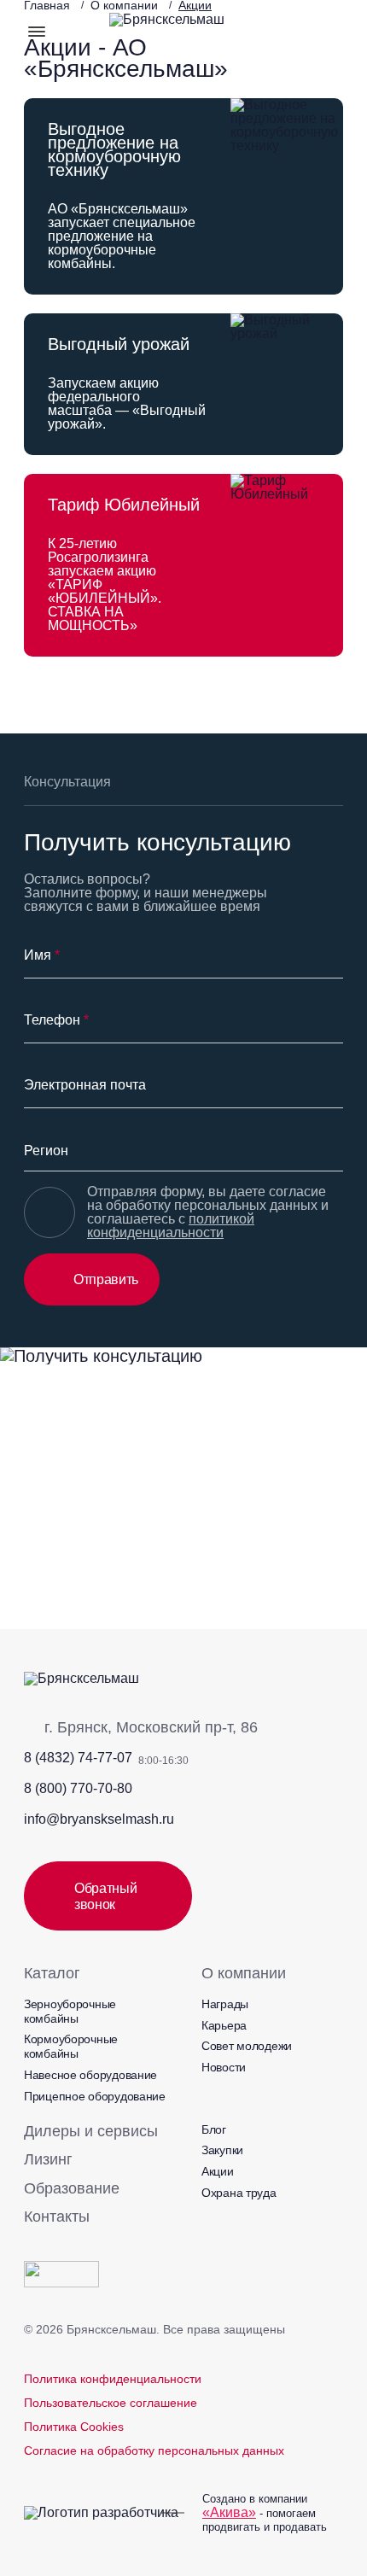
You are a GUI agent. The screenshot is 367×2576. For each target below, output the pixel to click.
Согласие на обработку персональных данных (154, 2450)
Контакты (57, 2217)
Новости (224, 2067)
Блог (214, 2129)
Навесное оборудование (90, 2075)
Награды (225, 2004)
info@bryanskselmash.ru (99, 1819)
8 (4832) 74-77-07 (78, 1758)
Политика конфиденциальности (113, 2379)
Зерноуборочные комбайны (70, 2011)
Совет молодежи (247, 2046)
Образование (72, 2188)
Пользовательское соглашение (111, 2403)
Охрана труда (239, 2193)
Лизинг (48, 2159)
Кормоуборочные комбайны (71, 2046)
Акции (218, 2171)
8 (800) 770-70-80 (78, 1788)
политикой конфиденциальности (171, 1226)
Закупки (222, 2150)
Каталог (52, 1973)
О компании (244, 1973)
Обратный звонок (105, 1896)
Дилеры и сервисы (91, 2131)
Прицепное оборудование (95, 2096)
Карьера (224, 2025)
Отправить (106, 1279)
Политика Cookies (74, 2427)
